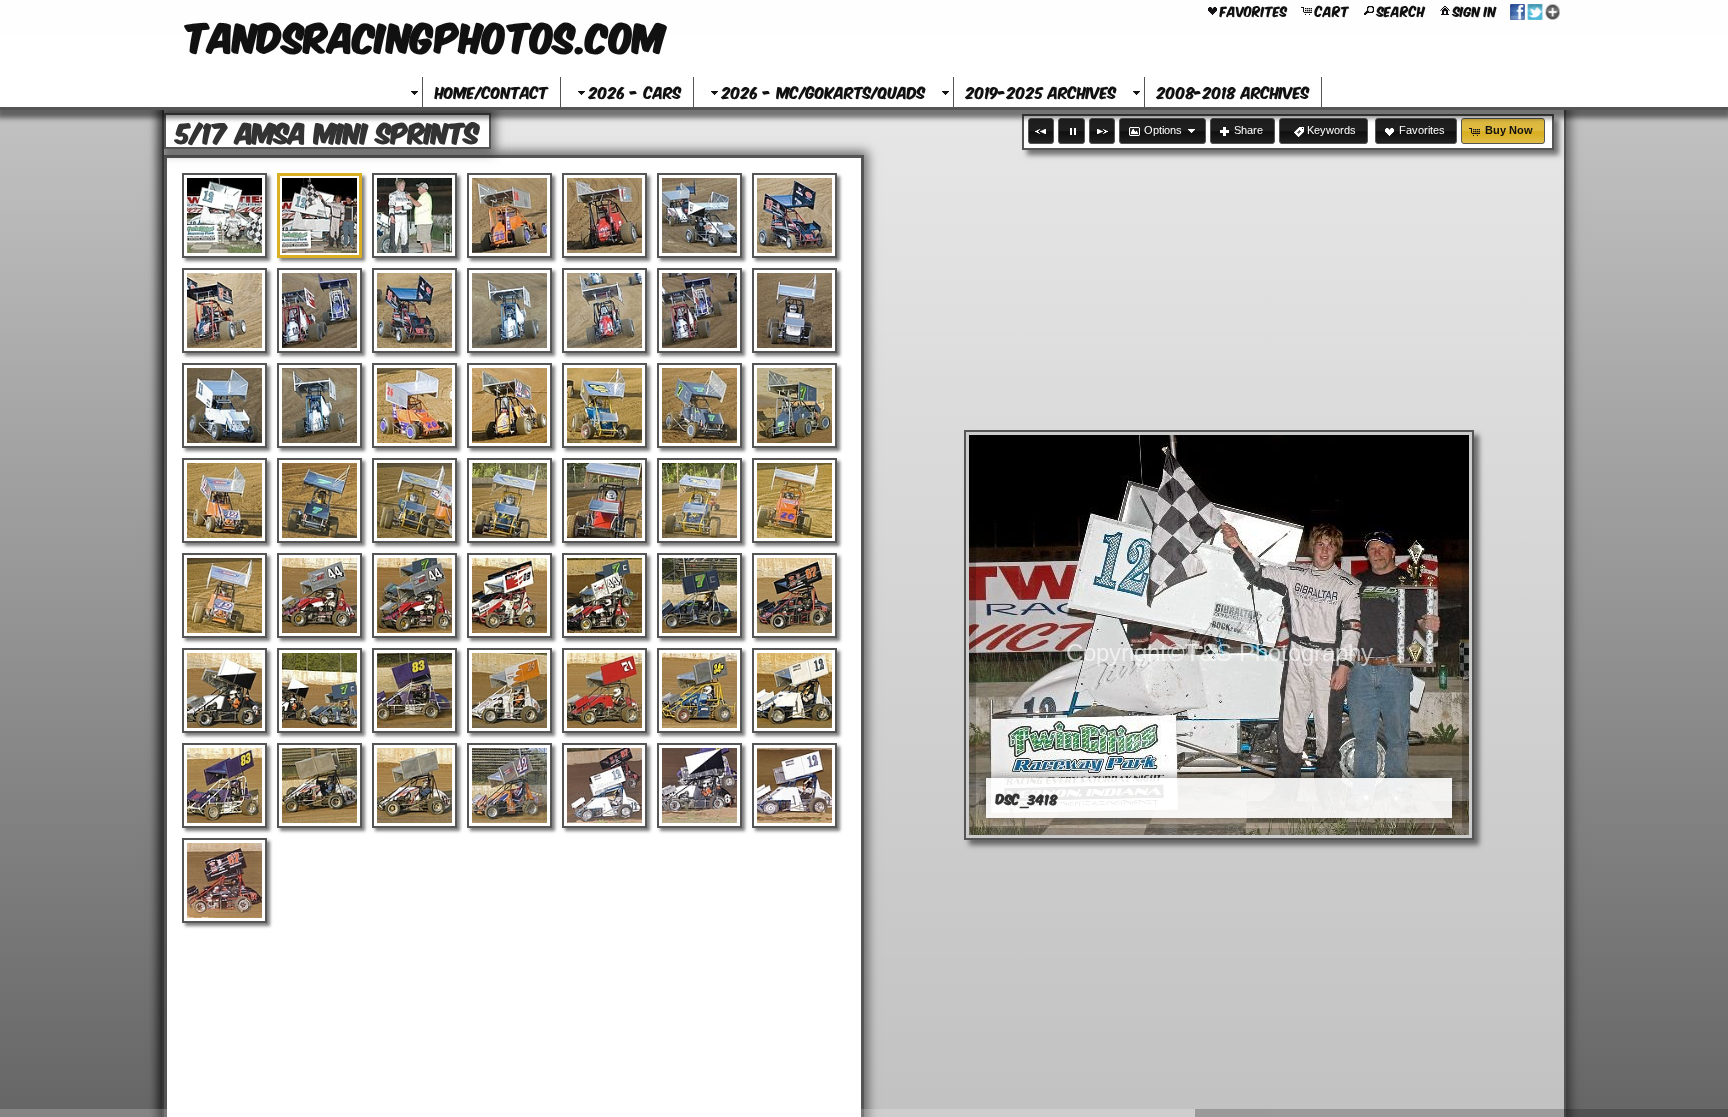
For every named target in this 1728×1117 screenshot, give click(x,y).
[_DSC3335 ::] (794, 595)
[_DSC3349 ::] (509, 785)
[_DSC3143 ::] (509, 500)
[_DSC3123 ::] (224, 405)
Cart (1332, 10)
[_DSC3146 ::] (604, 500)
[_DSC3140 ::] (319, 500)
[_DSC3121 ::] (699, 310)
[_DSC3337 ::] (319, 690)
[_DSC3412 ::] (699, 785)
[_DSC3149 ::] (794, 500)
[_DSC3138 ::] (224, 500)
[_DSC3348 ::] (414, 785)
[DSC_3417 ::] (224, 215)
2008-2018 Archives (1233, 91)
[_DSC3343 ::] (699, 690)
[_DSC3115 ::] (224, 310)
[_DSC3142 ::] (414, 500)
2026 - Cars (635, 91)
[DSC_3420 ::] (414, 215)
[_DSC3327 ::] (414, 595)
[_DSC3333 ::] (604, 595)
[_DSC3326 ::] (319, 595)
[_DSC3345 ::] (224, 785)
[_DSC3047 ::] (604, 215)
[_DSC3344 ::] (794, 690)
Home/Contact (491, 91)
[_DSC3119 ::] (509, 310)
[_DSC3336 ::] (224, 690)
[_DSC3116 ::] (319, 310)
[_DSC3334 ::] (699, 595)
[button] (1041, 131)
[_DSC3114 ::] (794, 215)
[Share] (1535, 10)
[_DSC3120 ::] (604, 310)
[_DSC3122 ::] (794, 310)
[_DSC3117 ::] (414, 310)
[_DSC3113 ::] (699, 215)
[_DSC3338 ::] (414, 690)
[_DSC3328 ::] (509, 595)
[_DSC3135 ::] (699, 405)
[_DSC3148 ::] (699, 500)
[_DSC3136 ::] (794, 405)
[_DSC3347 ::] (319, 785)
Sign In (1474, 10)
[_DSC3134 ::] (604, 405)
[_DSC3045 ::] (509, 215)
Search (1401, 10)
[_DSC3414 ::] (794, 785)
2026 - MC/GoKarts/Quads (823, 91)
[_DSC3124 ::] (319, 405)
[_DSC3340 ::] (509, 690)
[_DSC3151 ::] (224, 595)
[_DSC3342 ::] (604, 690)
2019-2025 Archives (1041, 91)
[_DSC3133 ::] (509, 405)
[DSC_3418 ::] (319, 215)
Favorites (1253, 10)
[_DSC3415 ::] (224, 880)
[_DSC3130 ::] (414, 405)
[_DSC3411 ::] (604, 785)
